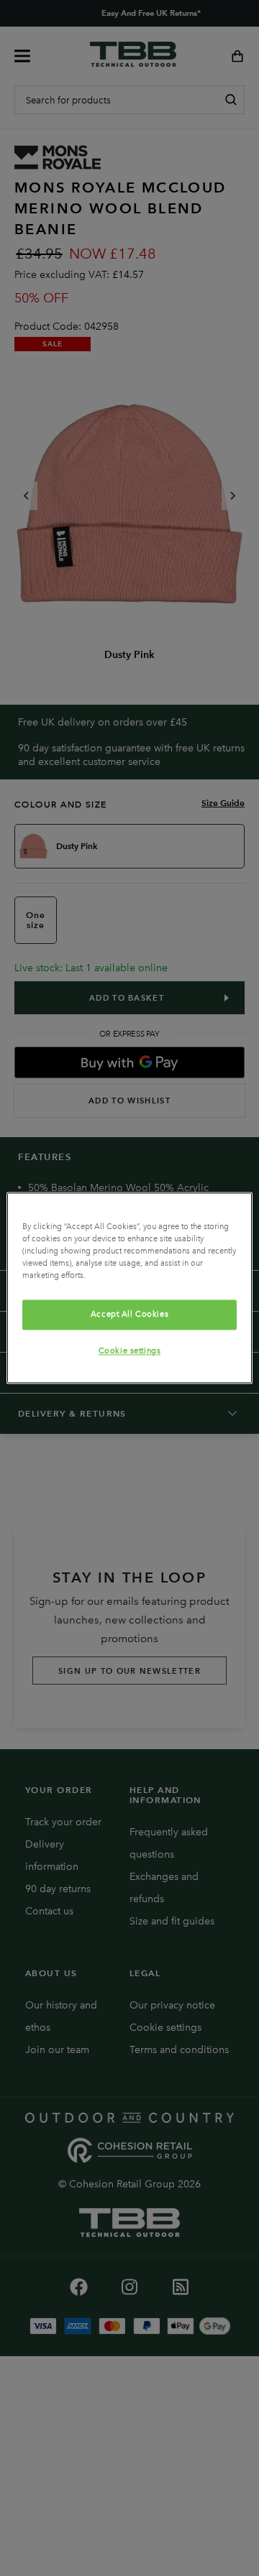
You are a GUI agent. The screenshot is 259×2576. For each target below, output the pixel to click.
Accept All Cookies (129, 1315)
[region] (129, 1288)
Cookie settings (130, 1351)
